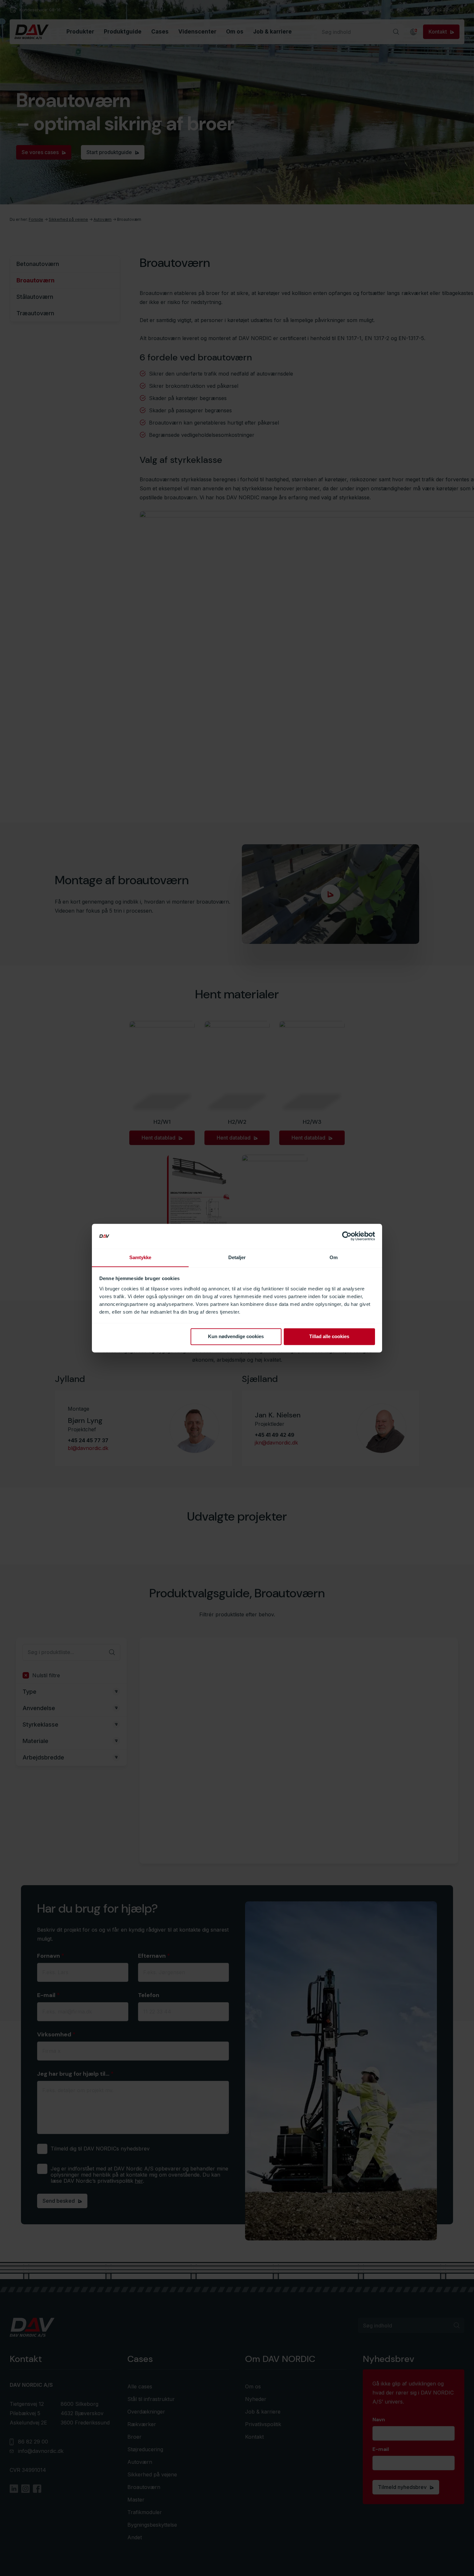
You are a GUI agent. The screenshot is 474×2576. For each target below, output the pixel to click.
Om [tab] (334, 1257)
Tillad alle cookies (329, 1336)
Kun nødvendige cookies (236, 1336)
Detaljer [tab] (237, 1257)
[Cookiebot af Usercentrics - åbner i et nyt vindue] (347, 1236)
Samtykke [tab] (140, 1257)
